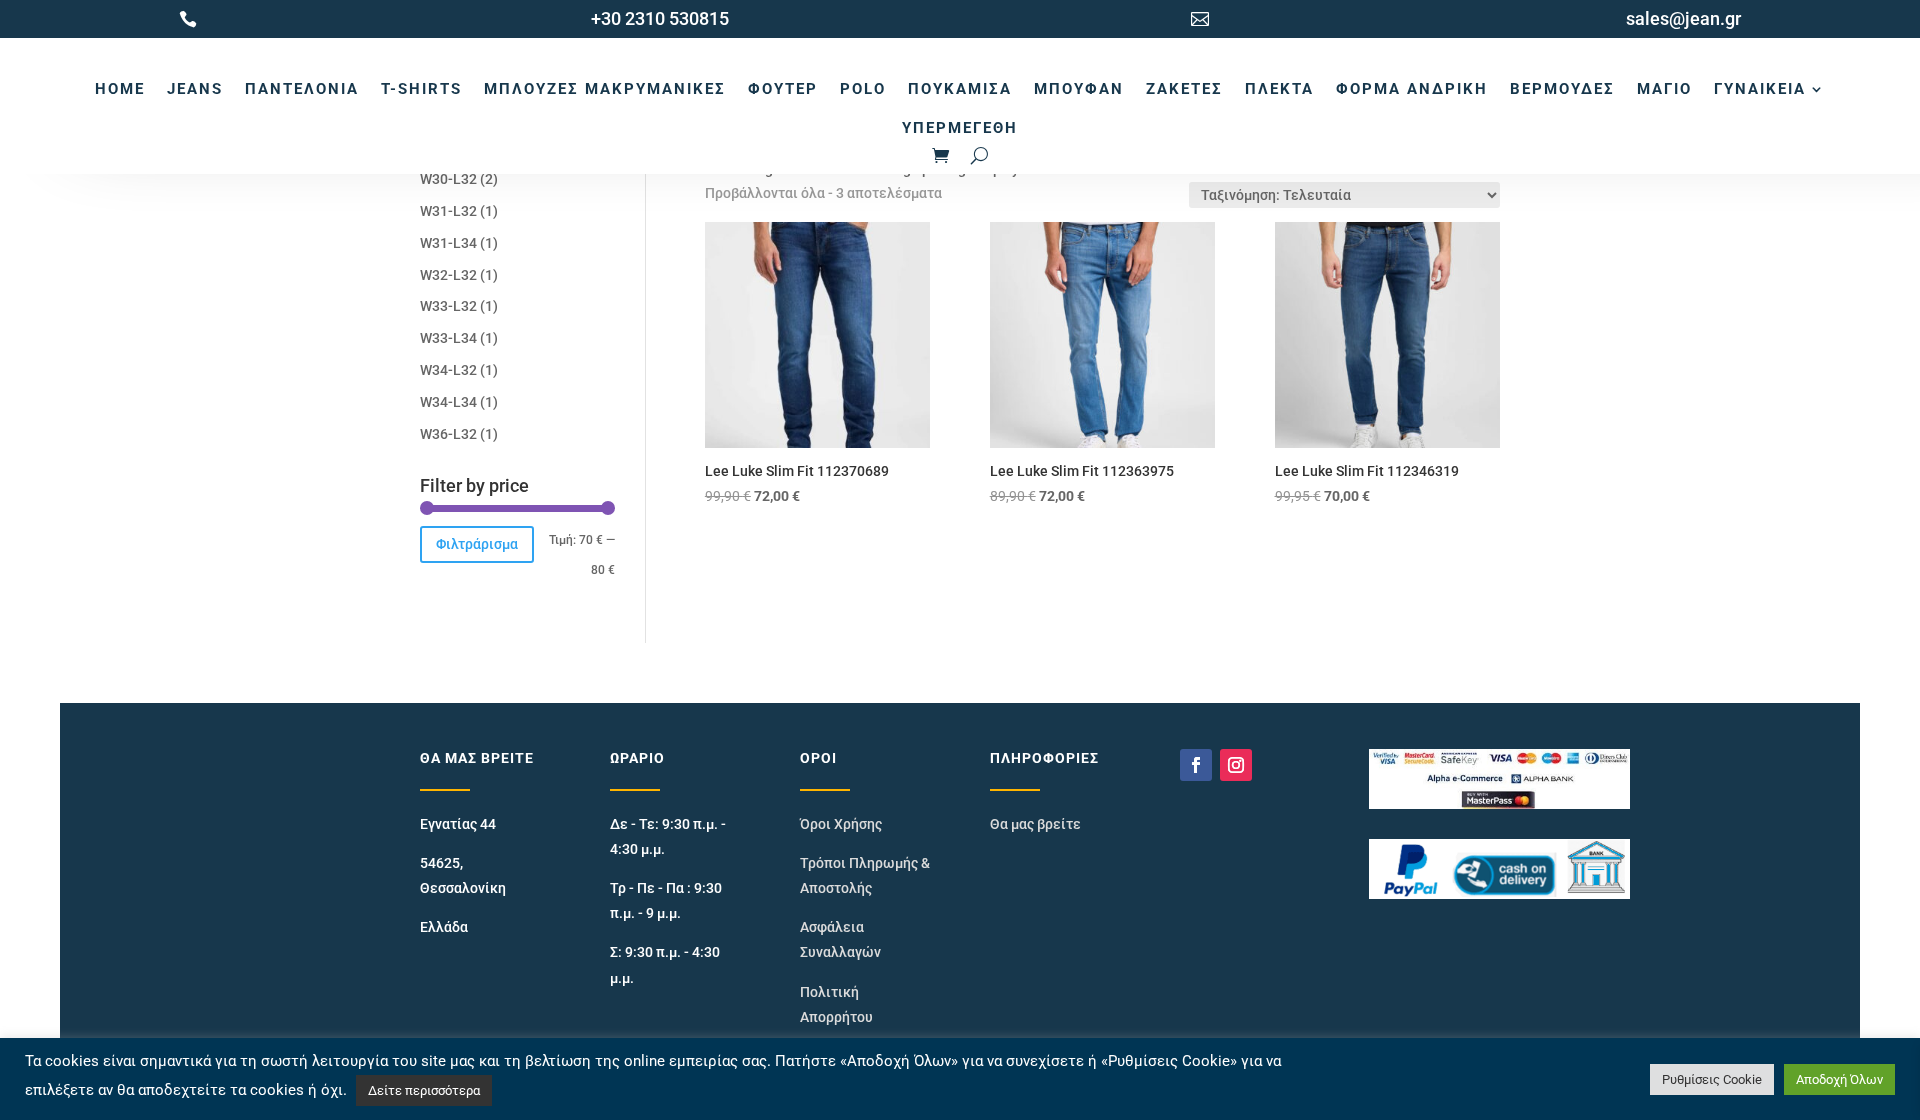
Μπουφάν (1079, 89)
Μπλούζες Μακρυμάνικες (605, 89)
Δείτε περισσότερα (424, 1090)
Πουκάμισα (960, 89)
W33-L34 (448, 338)
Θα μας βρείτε (1035, 824)
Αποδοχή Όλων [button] (1839, 1079)
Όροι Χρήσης (841, 824)
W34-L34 (448, 402)
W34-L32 (448, 370)
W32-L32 (448, 275)
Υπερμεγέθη (960, 128)
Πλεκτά (1279, 89)
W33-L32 (448, 306)
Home (120, 89)
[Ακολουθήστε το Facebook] (1196, 765)
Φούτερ (783, 89)
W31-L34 (448, 243)
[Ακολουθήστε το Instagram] (1236, 765)
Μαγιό (1664, 89)
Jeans (195, 89)
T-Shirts (421, 89)
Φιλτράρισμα (477, 544)
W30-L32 (448, 179)
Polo (863, 89)
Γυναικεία (1760, 89)
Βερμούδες (1562, 89)
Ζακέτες (1184, 89)
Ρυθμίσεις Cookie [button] (1712, 1079)
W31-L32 (448, 211)
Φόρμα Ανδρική (1412, 89)
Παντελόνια (302, 89)
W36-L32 (448, 434)
